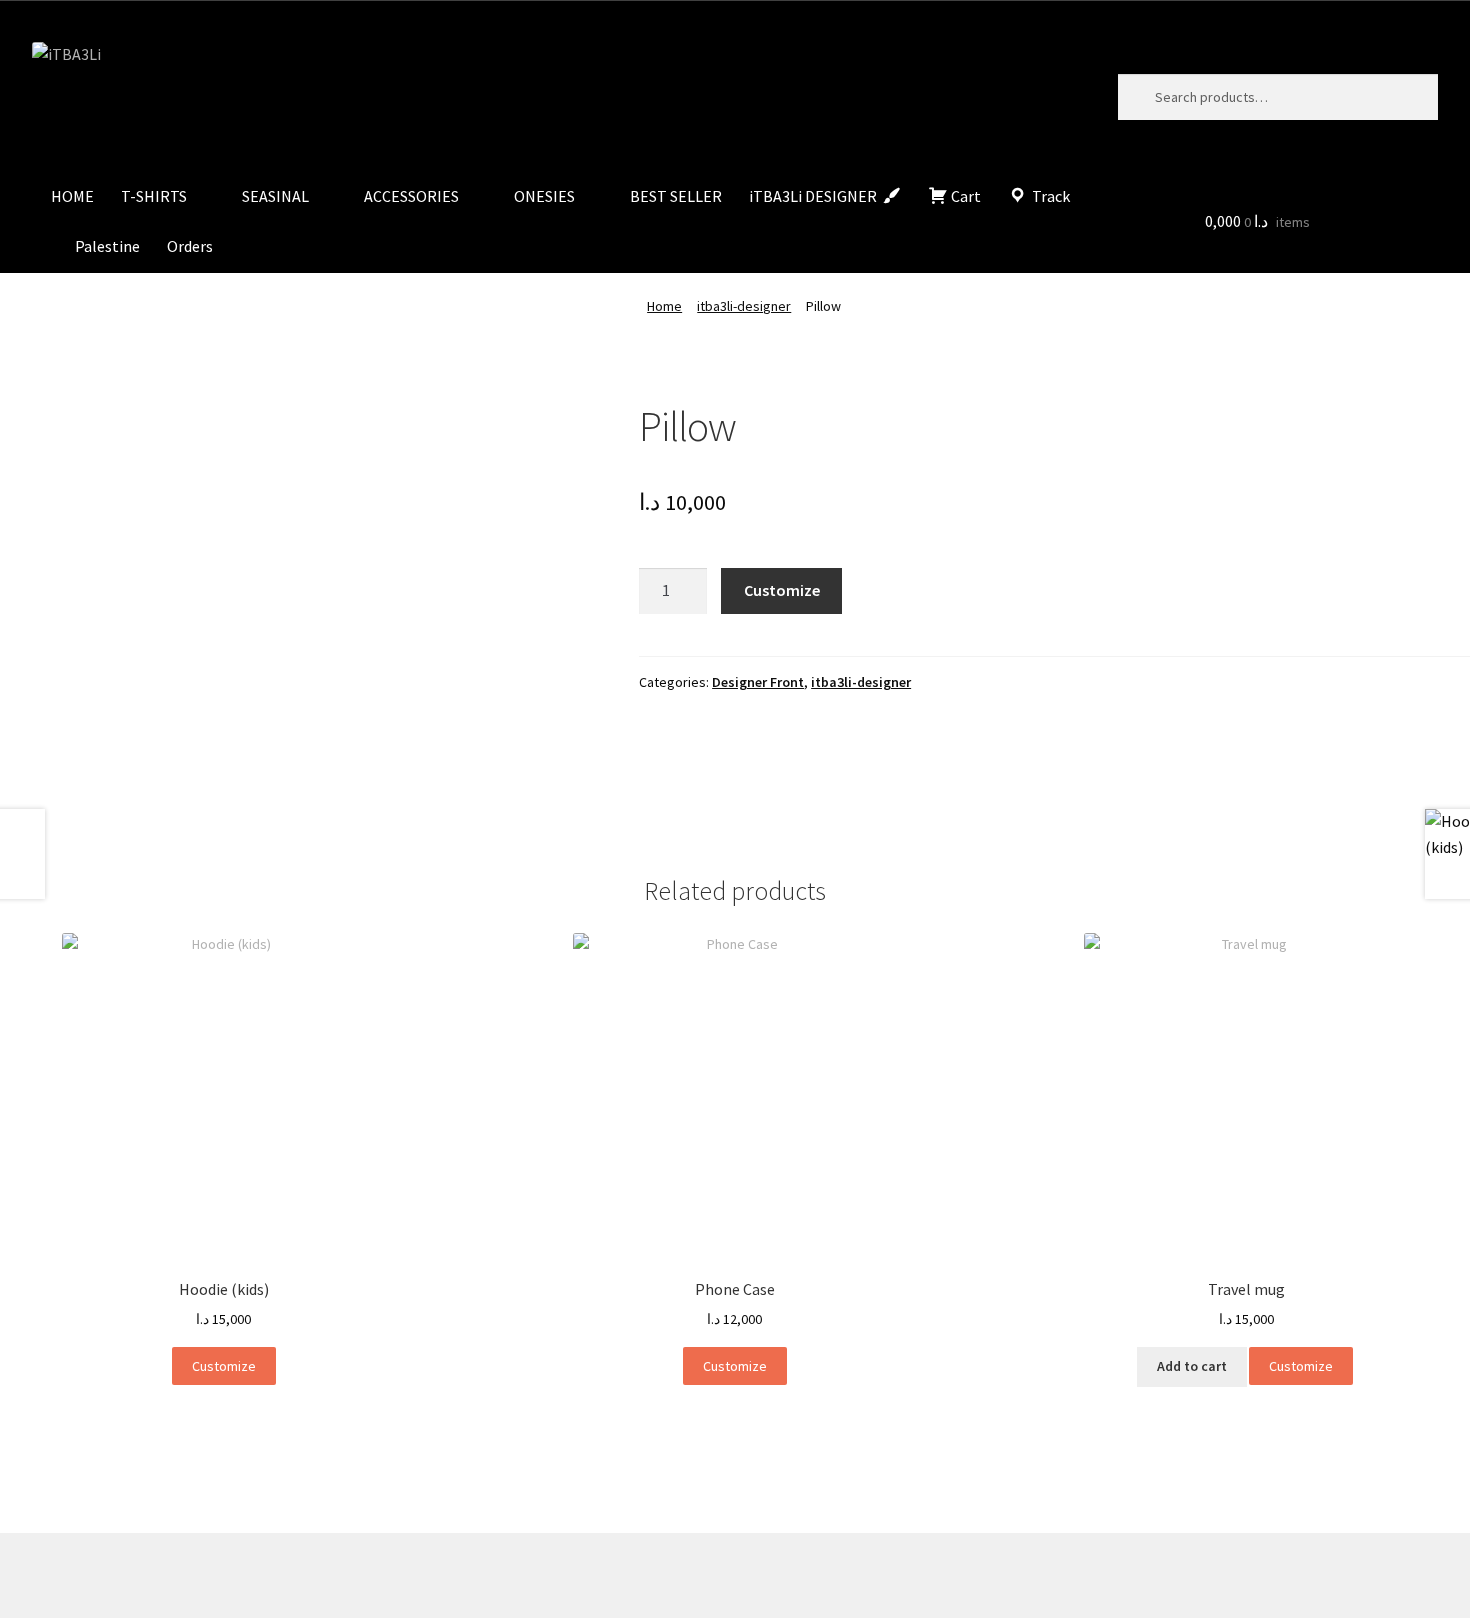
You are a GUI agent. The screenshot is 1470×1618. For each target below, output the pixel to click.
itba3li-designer (744, 306)
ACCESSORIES (411, 196)
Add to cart (1192, 1366)
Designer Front (758, 682)
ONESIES (544, 196)
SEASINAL (275, 196)
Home (664, 306)
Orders (190, 246)
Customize (782, 590)
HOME (72, 196)
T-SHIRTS (154, 196)
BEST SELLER (676, 196)
